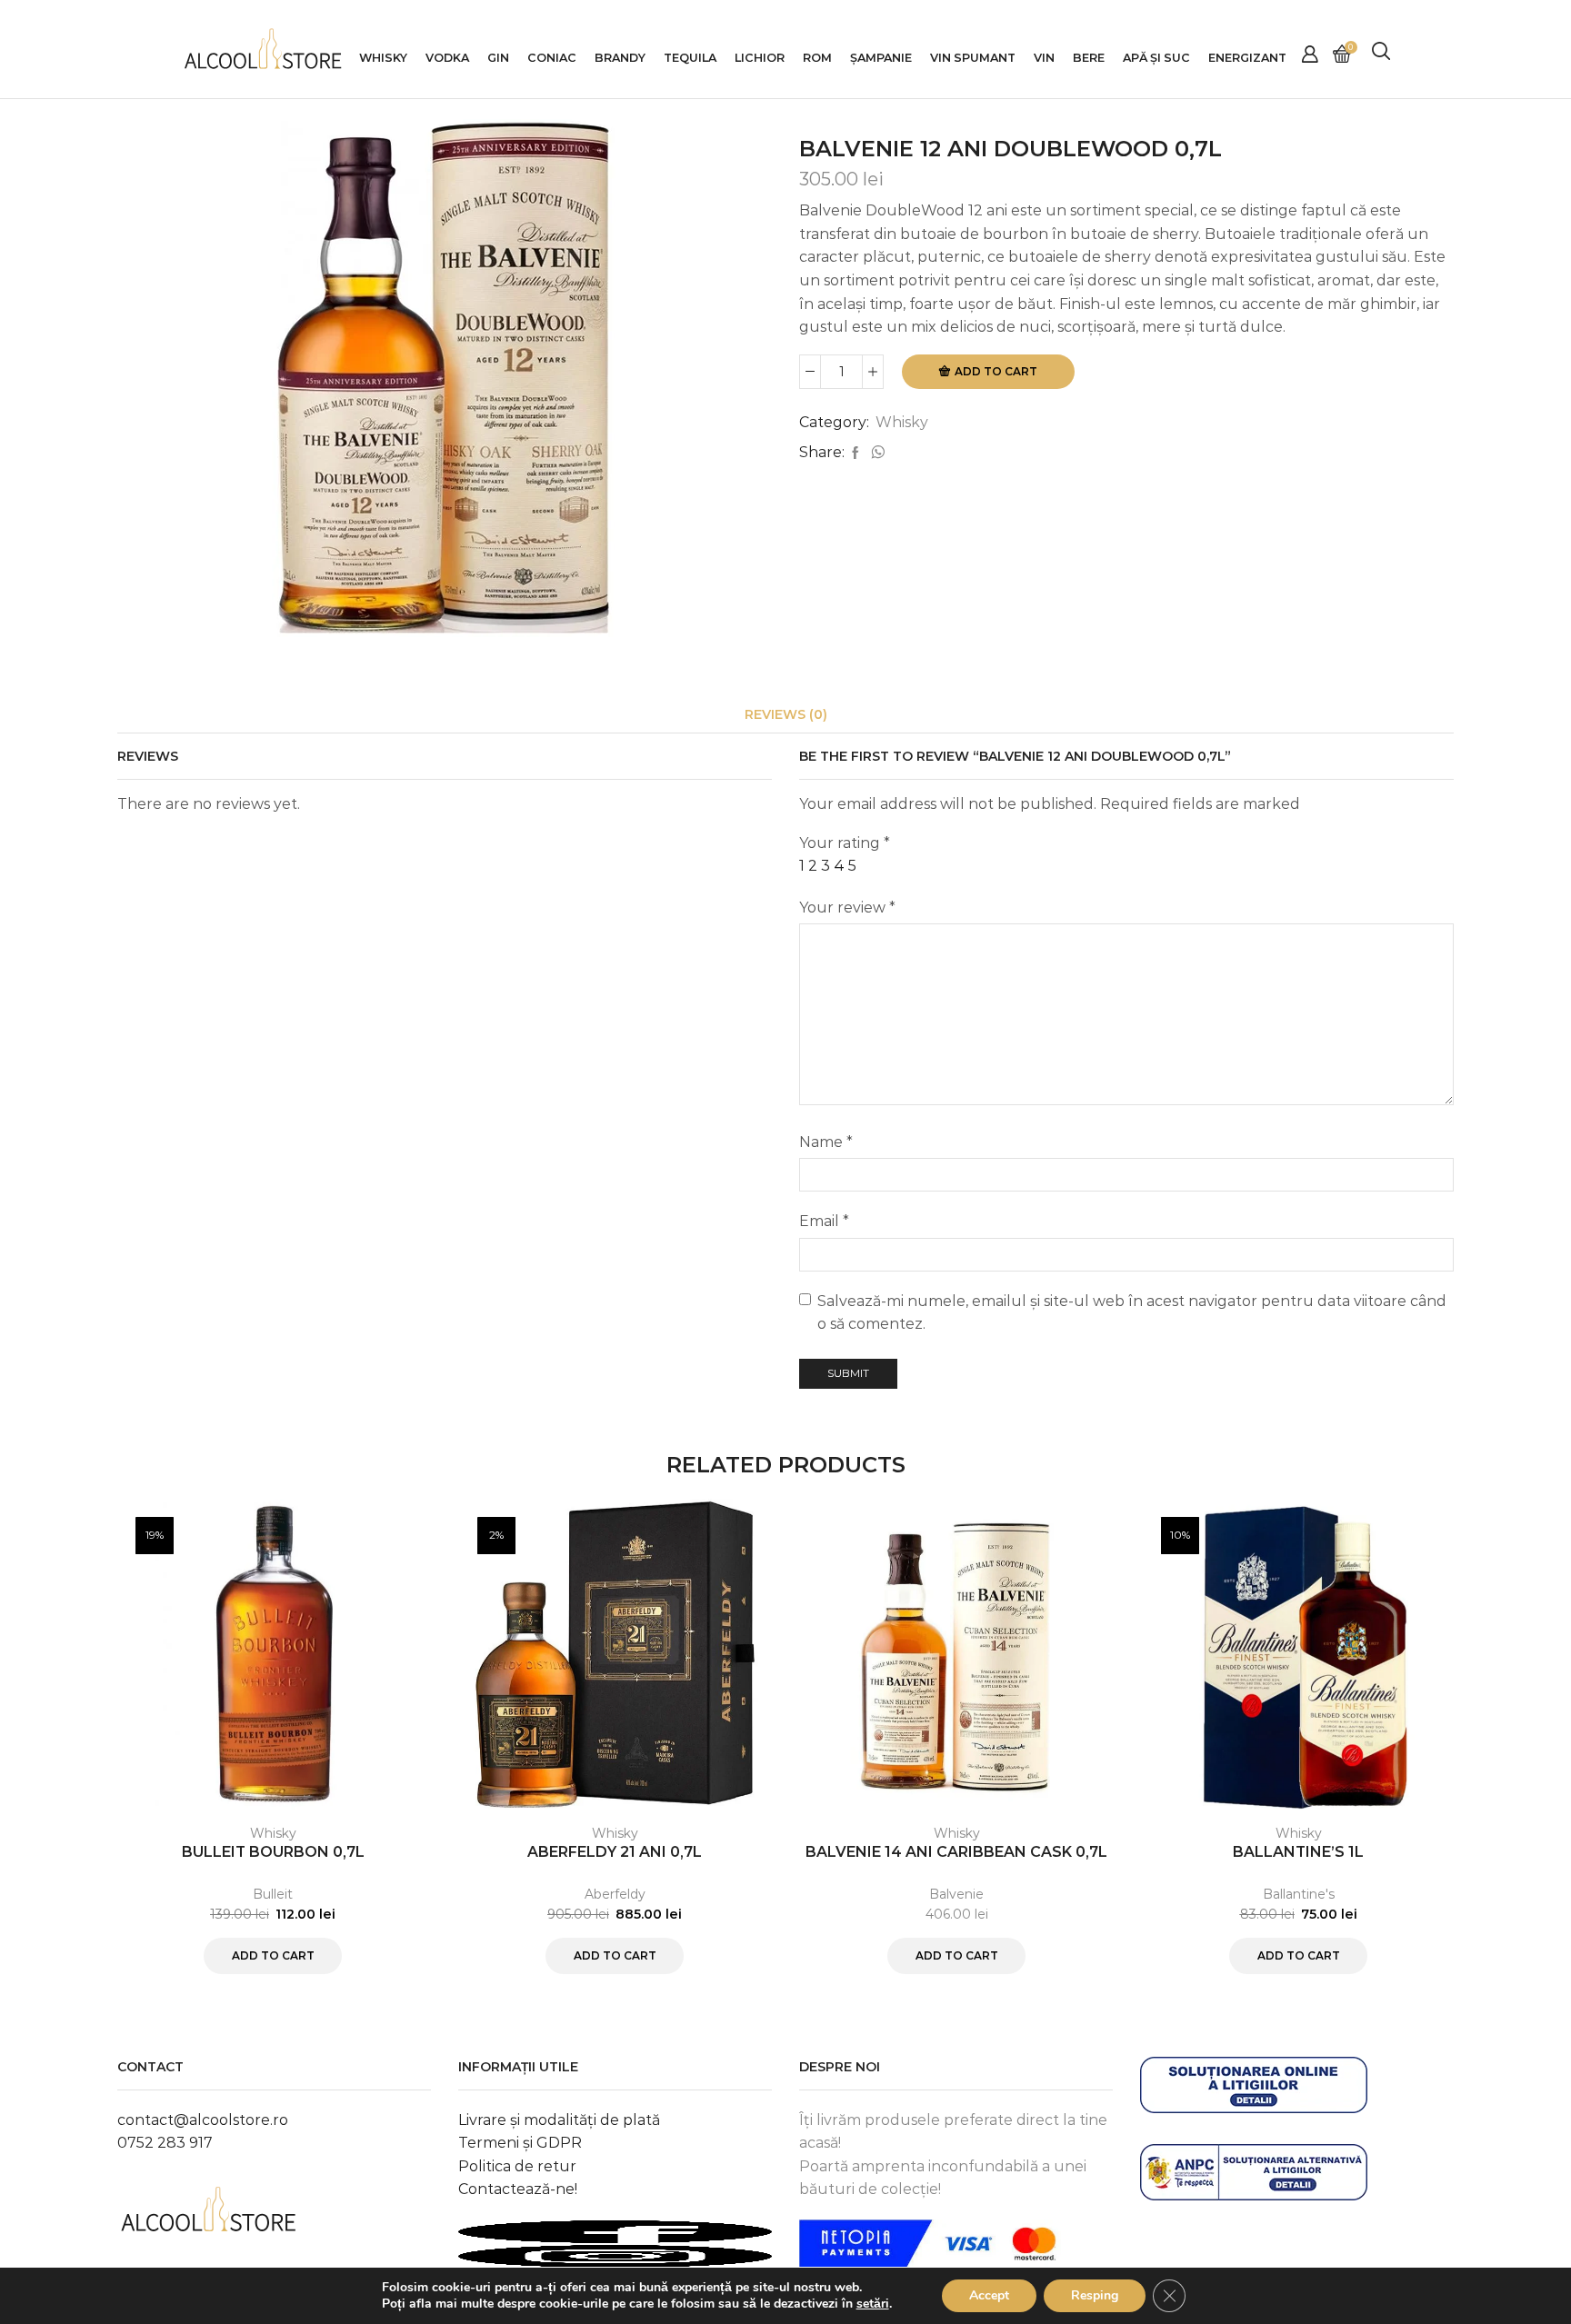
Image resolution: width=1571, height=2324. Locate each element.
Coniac (552, 58)
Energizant (1247, 58)
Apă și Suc (1156, 58)
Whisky (383, 58)
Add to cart (996, 371)
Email (824, 1221)
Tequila (690, 58)
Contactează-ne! (518, 2189)
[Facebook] (856, 454)
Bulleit (273, 1894)
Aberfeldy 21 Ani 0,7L (615, 1852)
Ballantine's (1299, 1894)
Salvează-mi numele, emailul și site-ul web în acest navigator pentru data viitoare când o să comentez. (1132, 1313)
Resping (1095, 2295)
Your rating (845, 843)
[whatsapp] (876, 454)
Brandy (620, 58)
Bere (1089, 58)
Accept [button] (989, 2295)
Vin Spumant (973, 58)
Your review (847, 908)
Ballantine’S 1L (1298, 1852)
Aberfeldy (615, 1894)
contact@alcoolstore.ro (203, 2120)
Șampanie (881, 58)
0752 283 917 (165, 2143)
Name (826, 1142)
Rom (817, 58)
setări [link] (873, 2304)
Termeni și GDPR (520, 2143)
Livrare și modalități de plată (559, 2120)
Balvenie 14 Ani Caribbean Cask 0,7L (956, 1852)
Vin (1044, 58)
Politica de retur (517, 2166)
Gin (498, 58)
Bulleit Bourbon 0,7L (273, 1852)
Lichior (760, 58)
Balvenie (956, 1894)
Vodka (447, 58)
